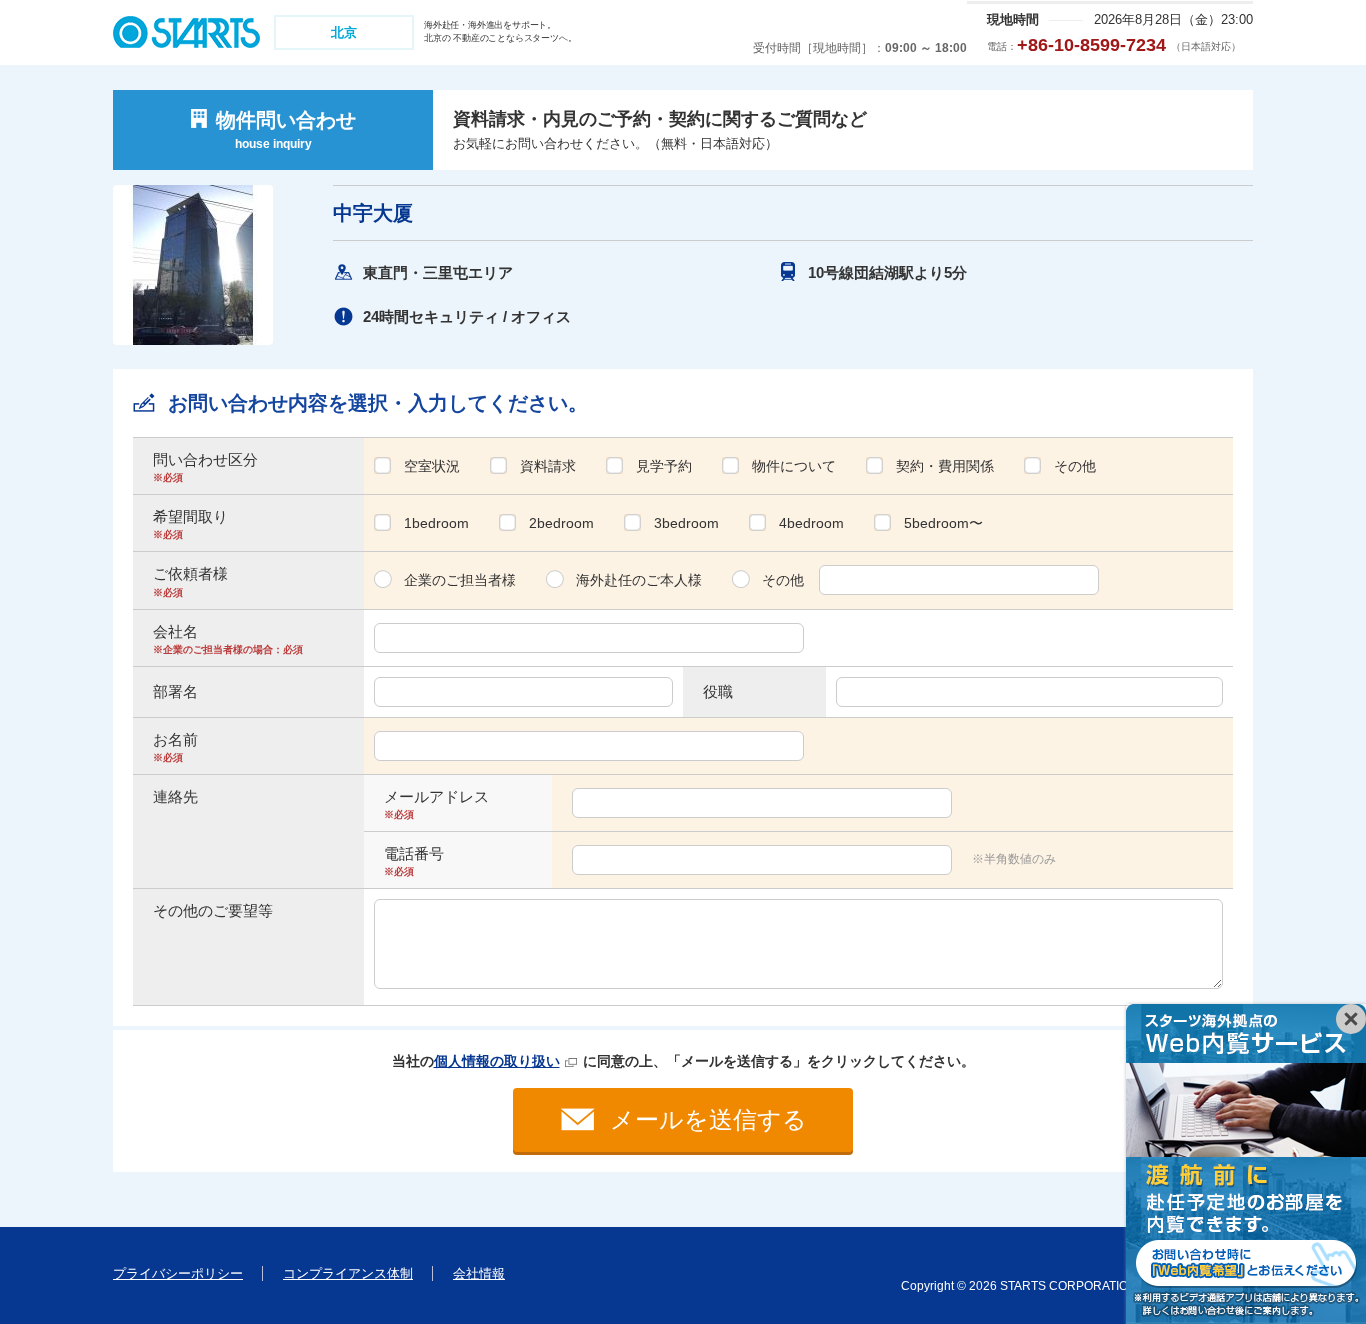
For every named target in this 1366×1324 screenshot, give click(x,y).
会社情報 (479, 1273)
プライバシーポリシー (178, 1273)
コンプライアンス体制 (348, 1273)
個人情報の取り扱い (497, 1061)
